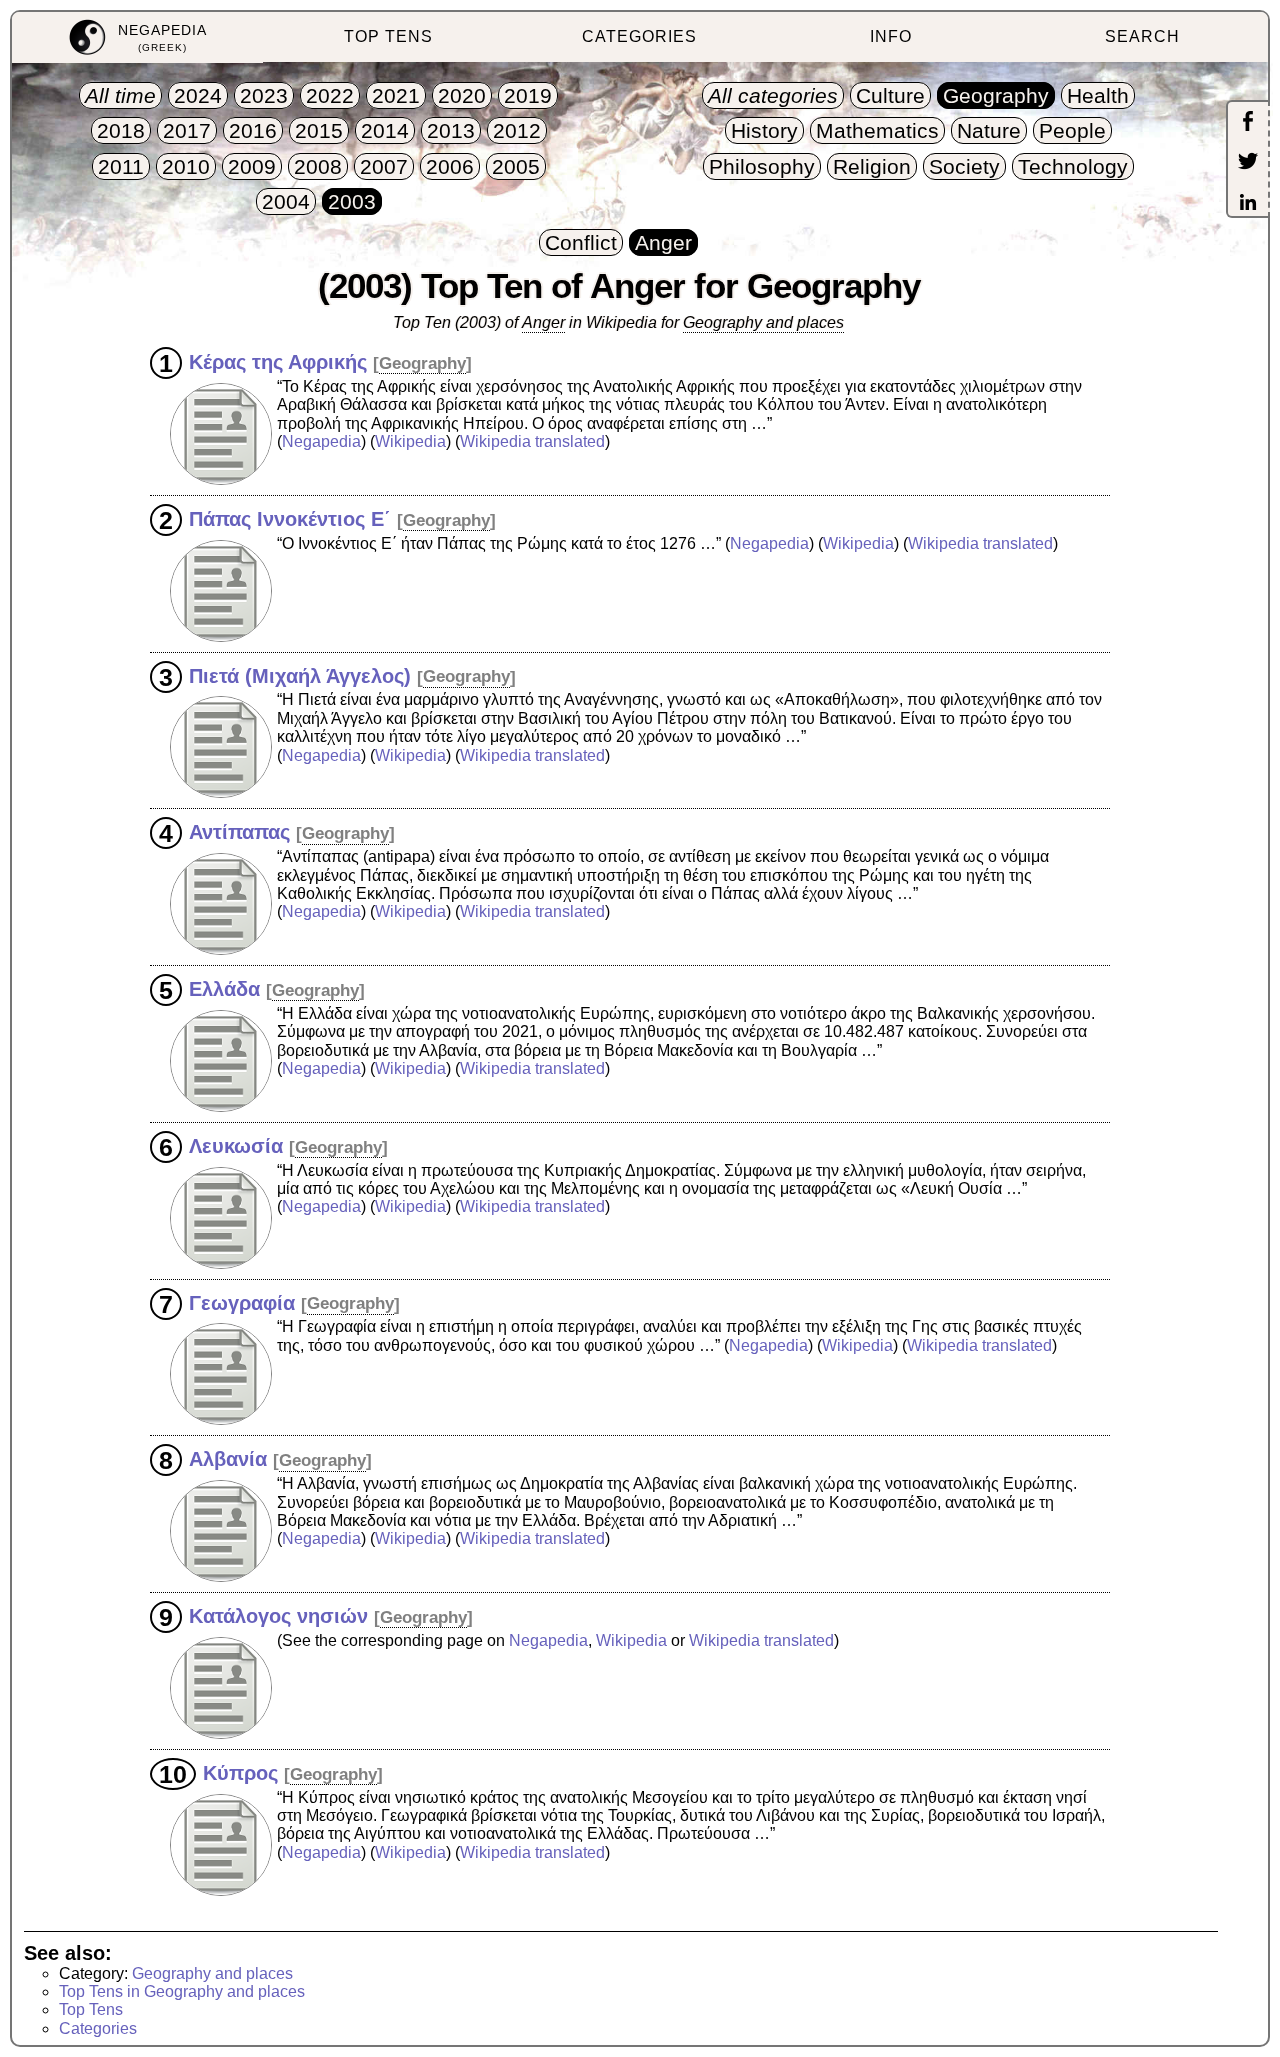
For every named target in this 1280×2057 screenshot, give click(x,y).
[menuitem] (137, 37)
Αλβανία (228, 1459)
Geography (422, 363)
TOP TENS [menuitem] (388, 36)
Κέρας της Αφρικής (278, 362)
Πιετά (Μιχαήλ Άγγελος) (300, 675)
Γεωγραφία (242, 1302)
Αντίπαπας (239, 832)
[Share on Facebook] (1248, 123)
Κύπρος (240, 1773)
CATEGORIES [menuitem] (639, 36)
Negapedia (321, 441)
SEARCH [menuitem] (1142, 36)
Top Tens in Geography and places (182, 1991)
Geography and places (763, 322)
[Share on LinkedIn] (1248, 204)
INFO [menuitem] (891, 36)
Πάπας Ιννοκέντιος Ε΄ (290, 519)
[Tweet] (1248, 163)
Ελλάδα (224, 989)
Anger (543, 322)
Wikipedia (410, 441)
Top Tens (91, 2009)
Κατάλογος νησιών (278, 1616)
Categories (98, 2028)
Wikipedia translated (532, 441)
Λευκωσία (236, 1146)
